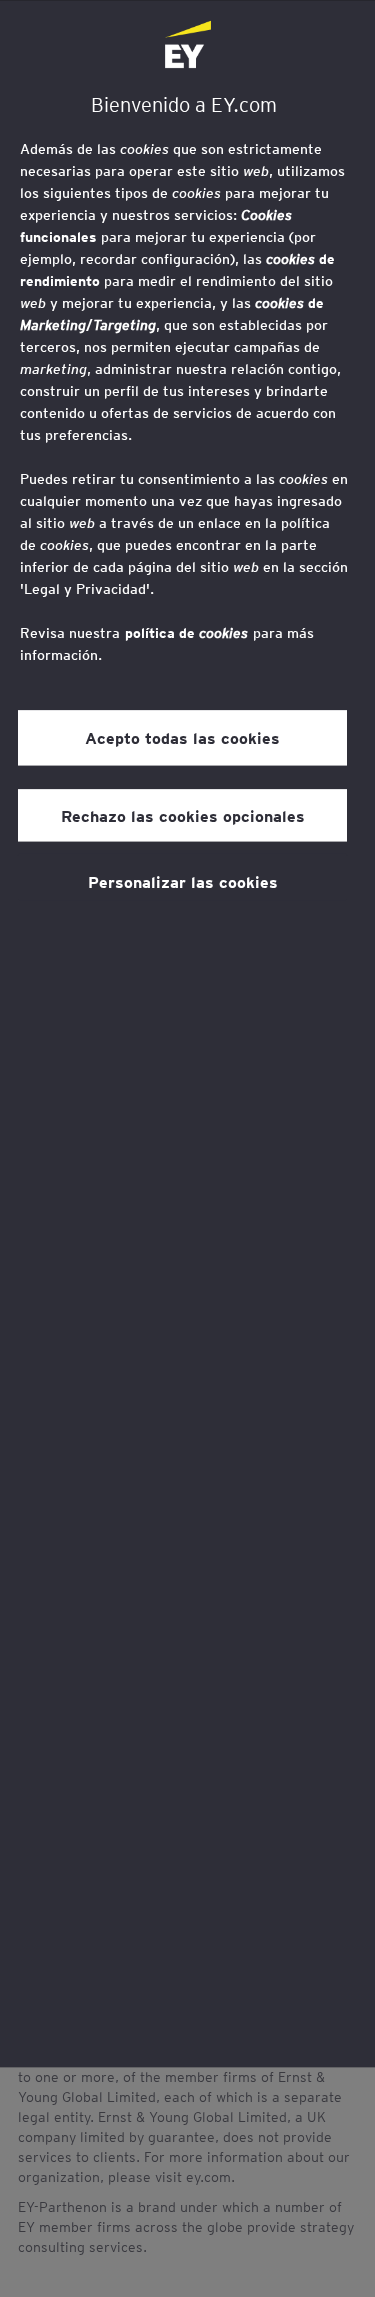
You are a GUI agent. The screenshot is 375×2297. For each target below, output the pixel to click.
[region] (187, 1033)
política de (186, 633)
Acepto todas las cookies (182, 737)
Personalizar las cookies (183, 881)
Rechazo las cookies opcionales (183, 815)
